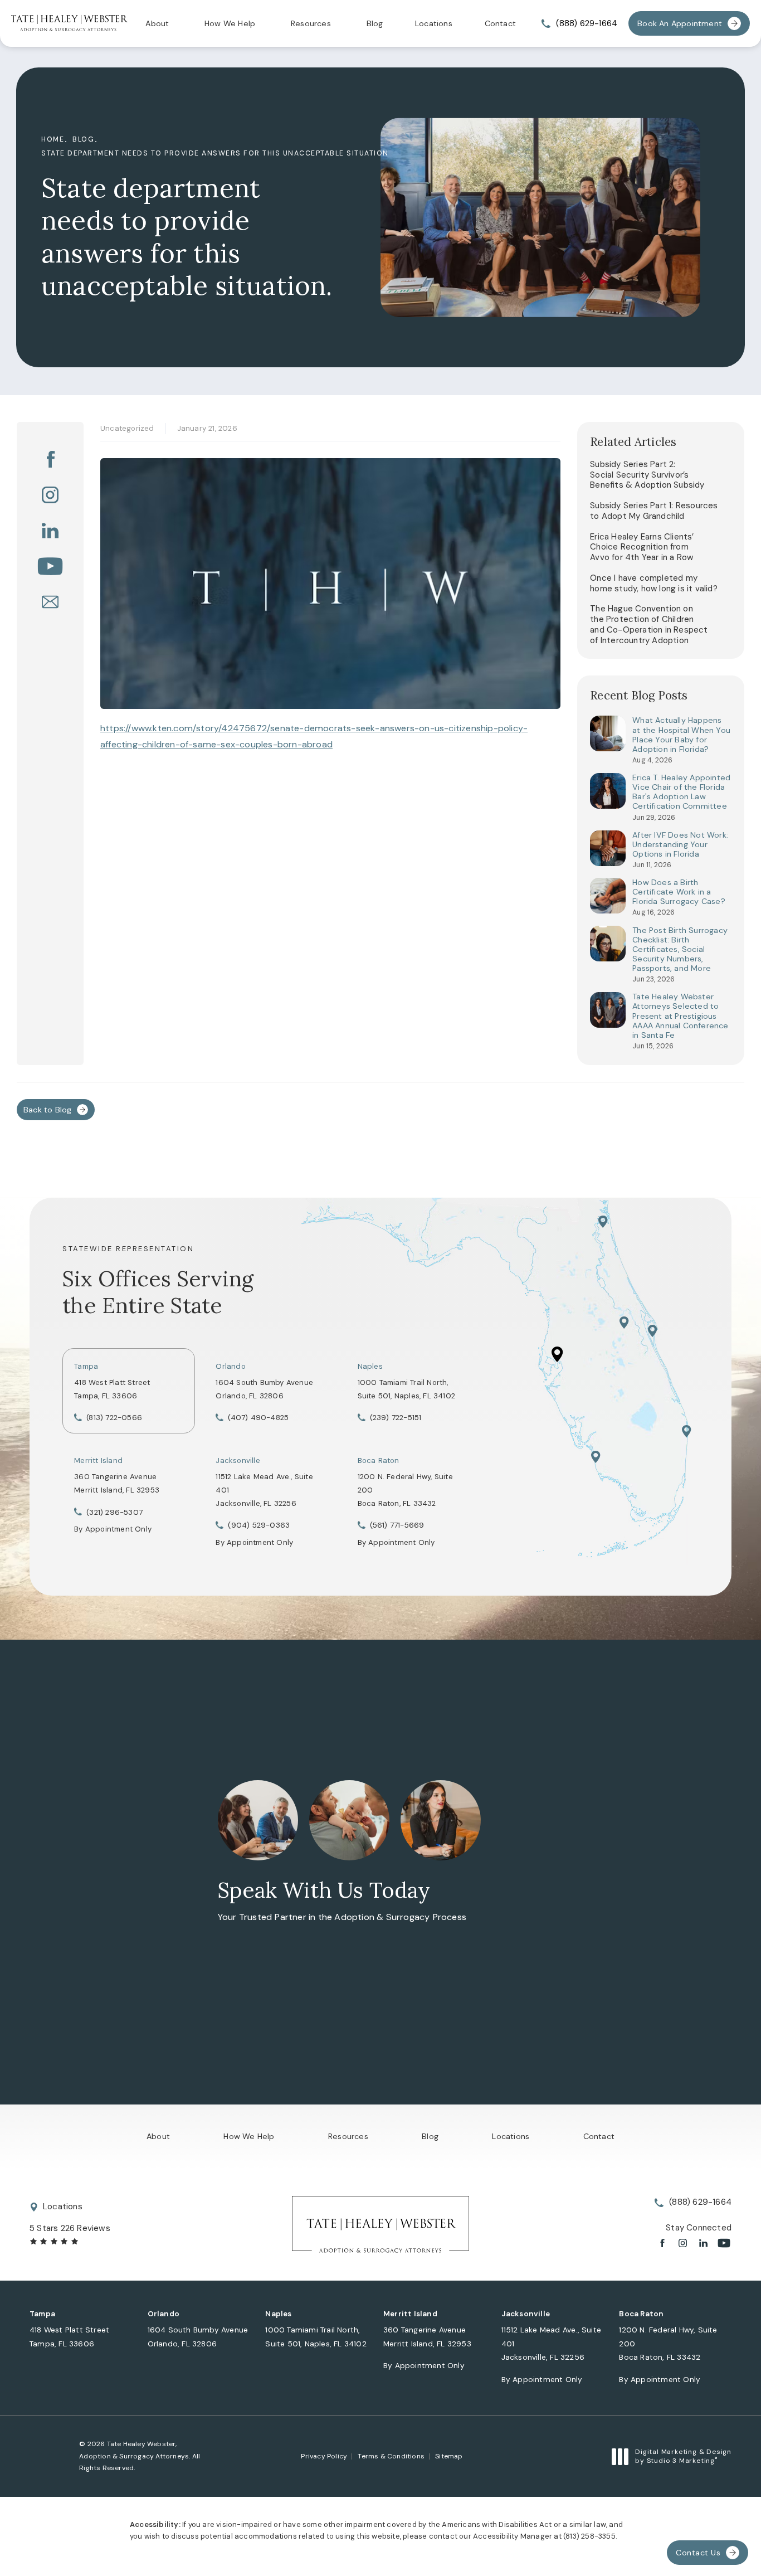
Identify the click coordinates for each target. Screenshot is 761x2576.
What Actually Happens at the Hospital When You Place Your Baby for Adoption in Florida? (681, 735)
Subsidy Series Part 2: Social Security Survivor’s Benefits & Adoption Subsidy (647, 475)
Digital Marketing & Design (683, 2456)
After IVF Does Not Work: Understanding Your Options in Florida (680, 845)
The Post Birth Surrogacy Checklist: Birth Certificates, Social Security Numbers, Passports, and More (680, 950)
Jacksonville (238, 1460)
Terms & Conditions (391, 2456)
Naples (370, 1366)
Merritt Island (98, 1460)
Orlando (230, 1366)
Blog (375, 23)
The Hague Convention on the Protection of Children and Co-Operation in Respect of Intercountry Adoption (649, 624)
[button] (50, 459)
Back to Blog (47, 1110)
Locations (434, 23)
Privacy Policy (324, 2456)
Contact (500, 23)
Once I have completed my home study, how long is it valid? (654, 583)
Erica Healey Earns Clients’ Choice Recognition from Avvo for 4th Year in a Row (642, 547)
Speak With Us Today (324, 1890)
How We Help (230, 23)
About (157, 23)
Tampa (86, 1366)
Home (53, 139)
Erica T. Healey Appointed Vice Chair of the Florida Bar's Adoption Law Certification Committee (681, 792)
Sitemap (449, 2456)
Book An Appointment (680, 23)
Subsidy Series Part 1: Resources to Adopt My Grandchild (654, 511)
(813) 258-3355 (589, 2536)
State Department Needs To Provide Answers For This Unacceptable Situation (215, 153)
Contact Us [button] (698, 2553)
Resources (311, 23)
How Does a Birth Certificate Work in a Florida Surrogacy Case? (679, 892)
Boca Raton (379, 1460)
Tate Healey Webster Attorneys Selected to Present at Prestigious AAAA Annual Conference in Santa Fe (680, 1016)
